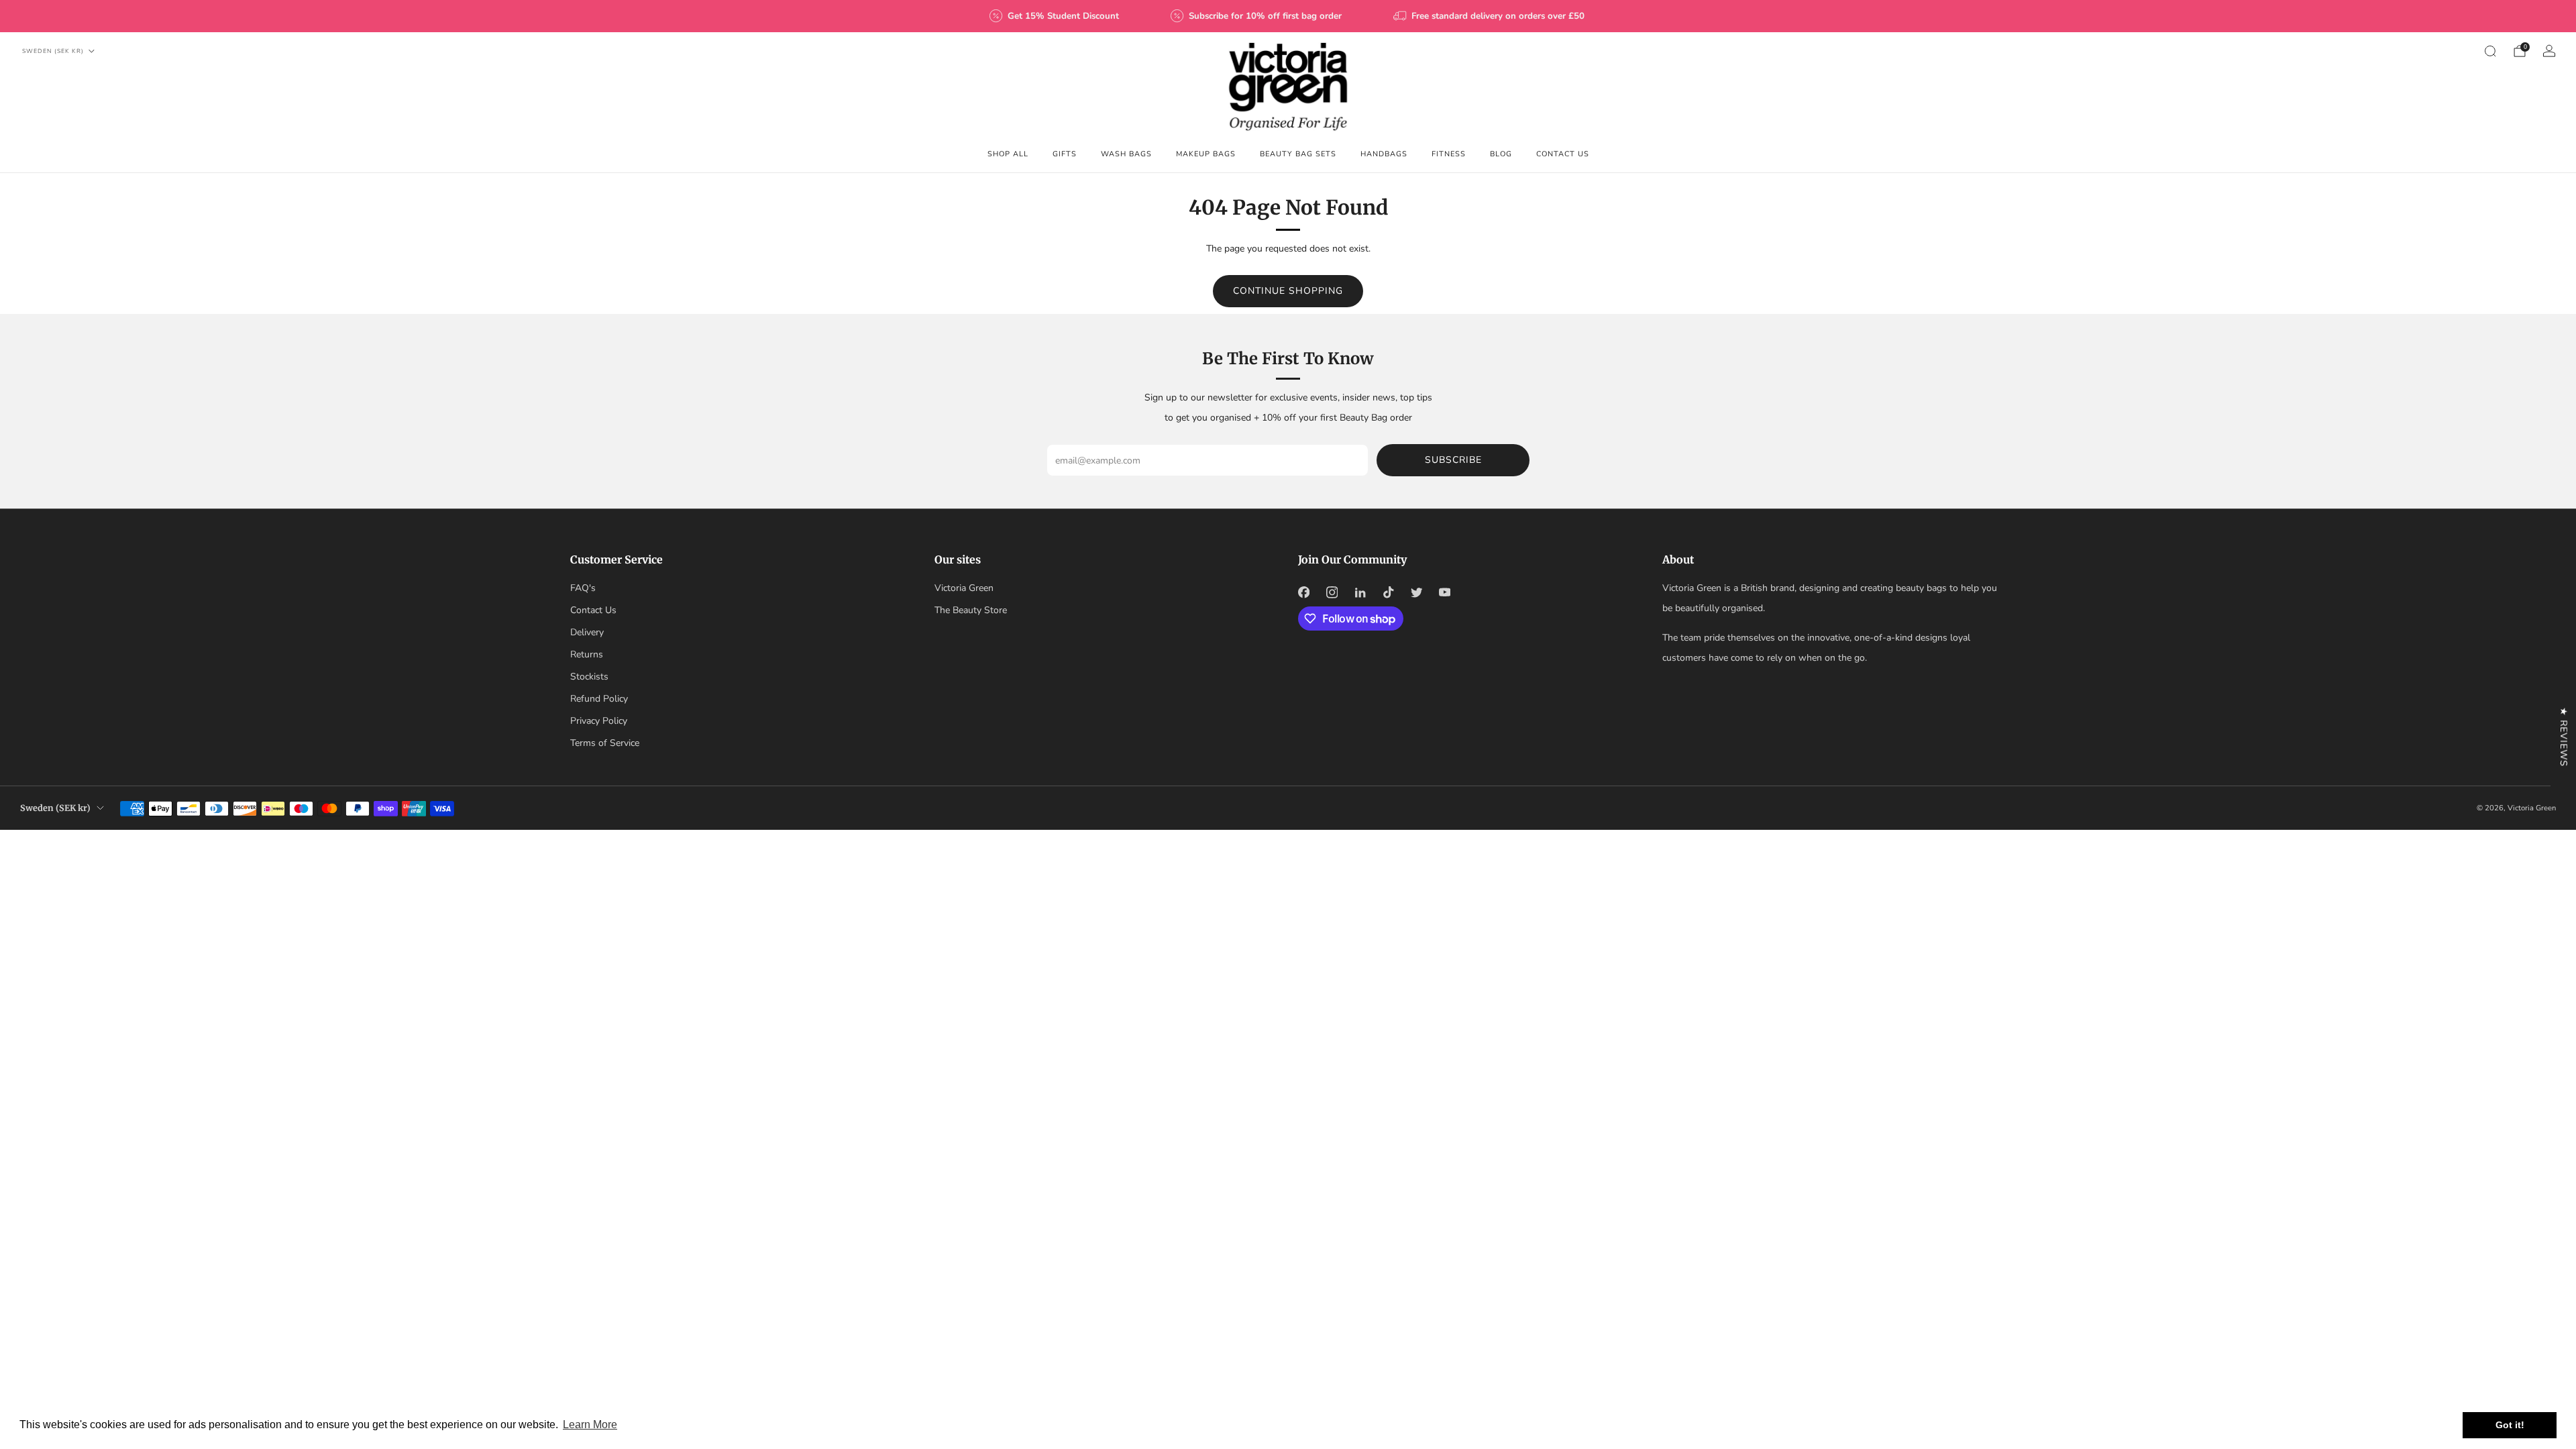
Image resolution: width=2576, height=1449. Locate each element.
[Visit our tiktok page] (1388, 592)
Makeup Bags (1206, 154)
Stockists (589, 677)
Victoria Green (964, 588)
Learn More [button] (590, 1425)
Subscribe (1453, 460)
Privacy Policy (599, 721)
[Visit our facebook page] (1303, 592)
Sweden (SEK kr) (53, 51)
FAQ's (583, 588)
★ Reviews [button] (2564, 737)
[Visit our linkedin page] (1360, 592)
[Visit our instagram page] (1332, 592)
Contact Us (1563, 154)
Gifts (1065, 154)
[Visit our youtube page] (1444, 592)
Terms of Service (605, 743)
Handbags (1384, 154)
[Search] (2490, 51)
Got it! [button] (2510, 1425)
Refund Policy (599, 699)
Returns (587, 654)
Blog (1501, 154)
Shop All (1008, 154)
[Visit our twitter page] (1416, 592)
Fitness (1449, 154)
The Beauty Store (971, 610)
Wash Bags (1126, 154)
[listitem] (1055, 16)
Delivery (587, 632)
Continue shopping (1288, 291)
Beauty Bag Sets (1298, 154)
